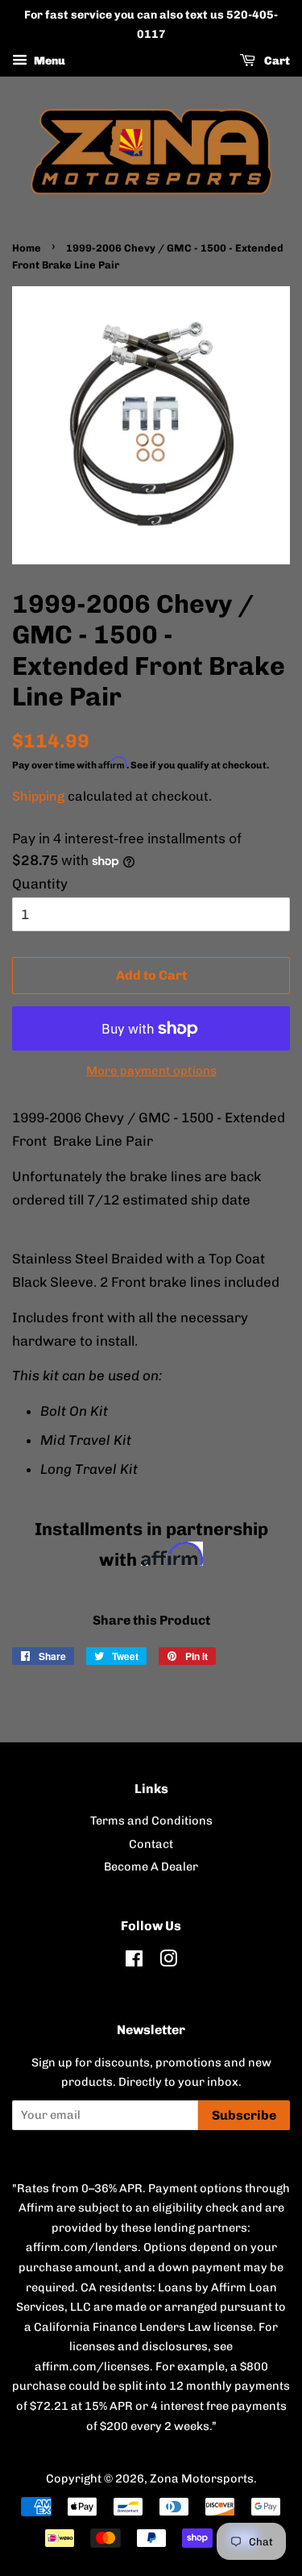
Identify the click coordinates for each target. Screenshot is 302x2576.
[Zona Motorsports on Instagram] (168, 1962)
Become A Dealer (151, 1866)
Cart (276, 61)
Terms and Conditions (151, 1821)
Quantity (40, 884)
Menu (48, 61)
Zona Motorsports (202, 2478)
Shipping (38, 796)
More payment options (151, 1071)
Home (27, 248)
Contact (151, 1844)
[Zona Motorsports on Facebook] (134, 1962)
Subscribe (244, 2115)
